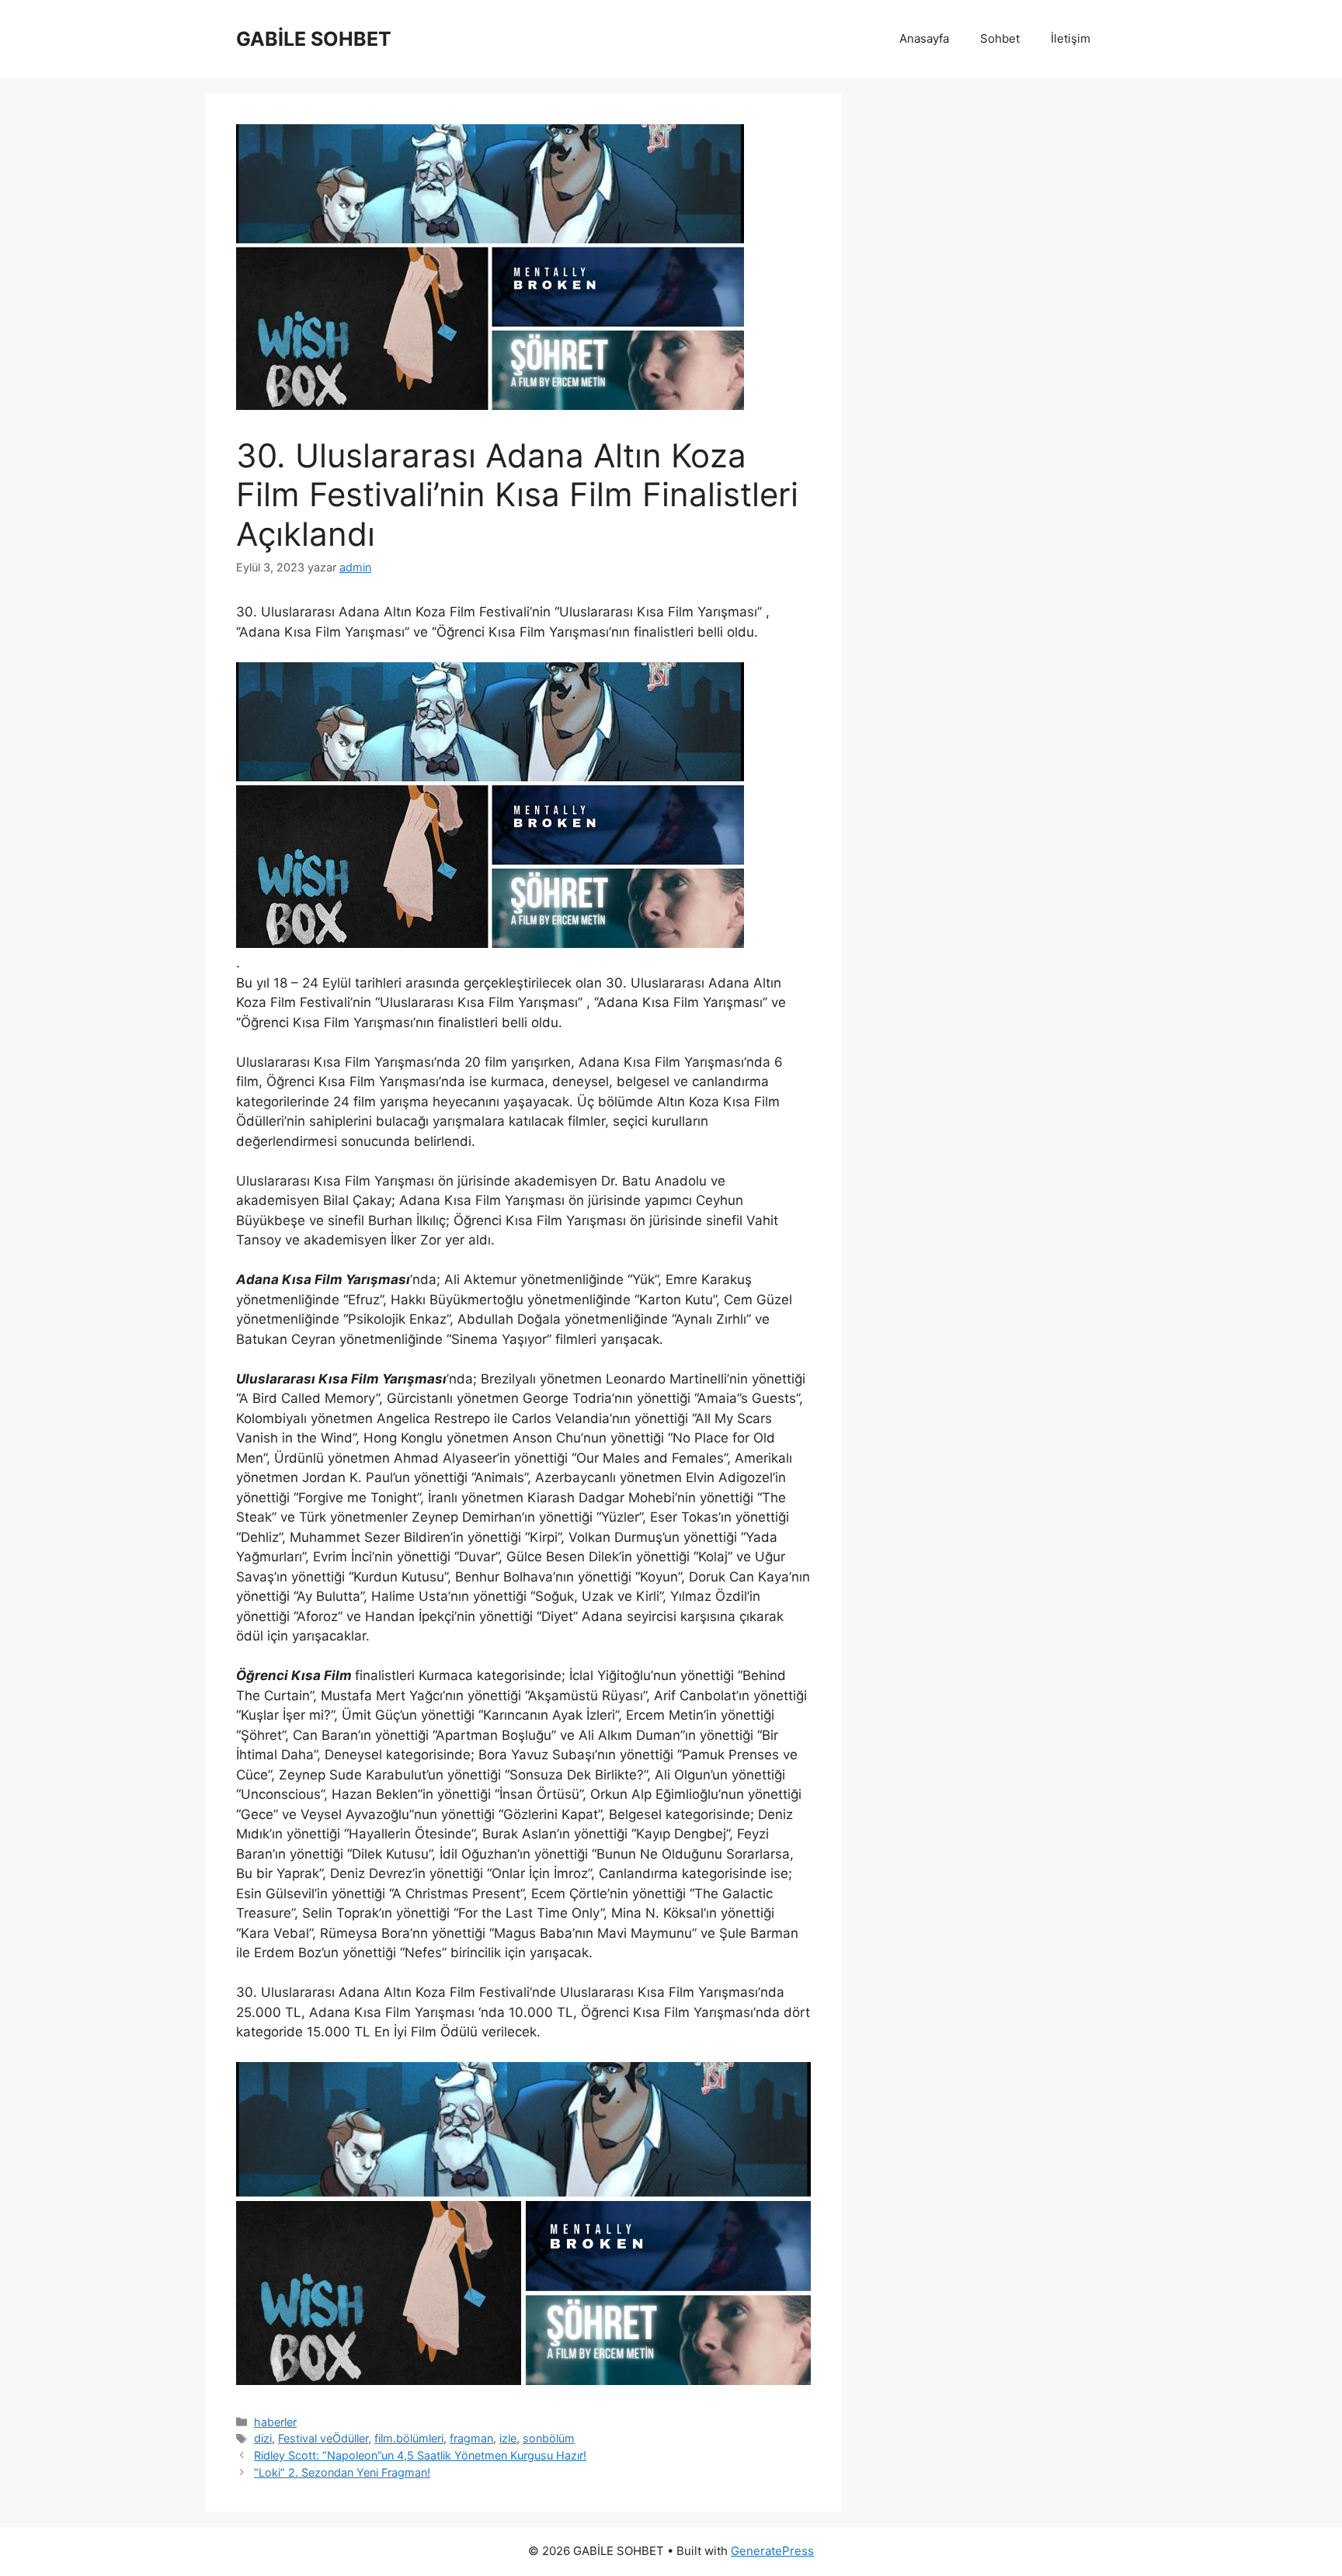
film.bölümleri (409, 2438)
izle (508, 2438)
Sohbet (1000, 38)
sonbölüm (549, 2438)
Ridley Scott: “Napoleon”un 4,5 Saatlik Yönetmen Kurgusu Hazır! (420, 2455)
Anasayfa (924, 38)
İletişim (1071, 38)
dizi (263, 2438)
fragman (471, 2438)
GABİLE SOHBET (314, 39)
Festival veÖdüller (323, 2438)
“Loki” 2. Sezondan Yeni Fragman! (342, 2472)
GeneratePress (772, 2551)
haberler (275, 2422)
